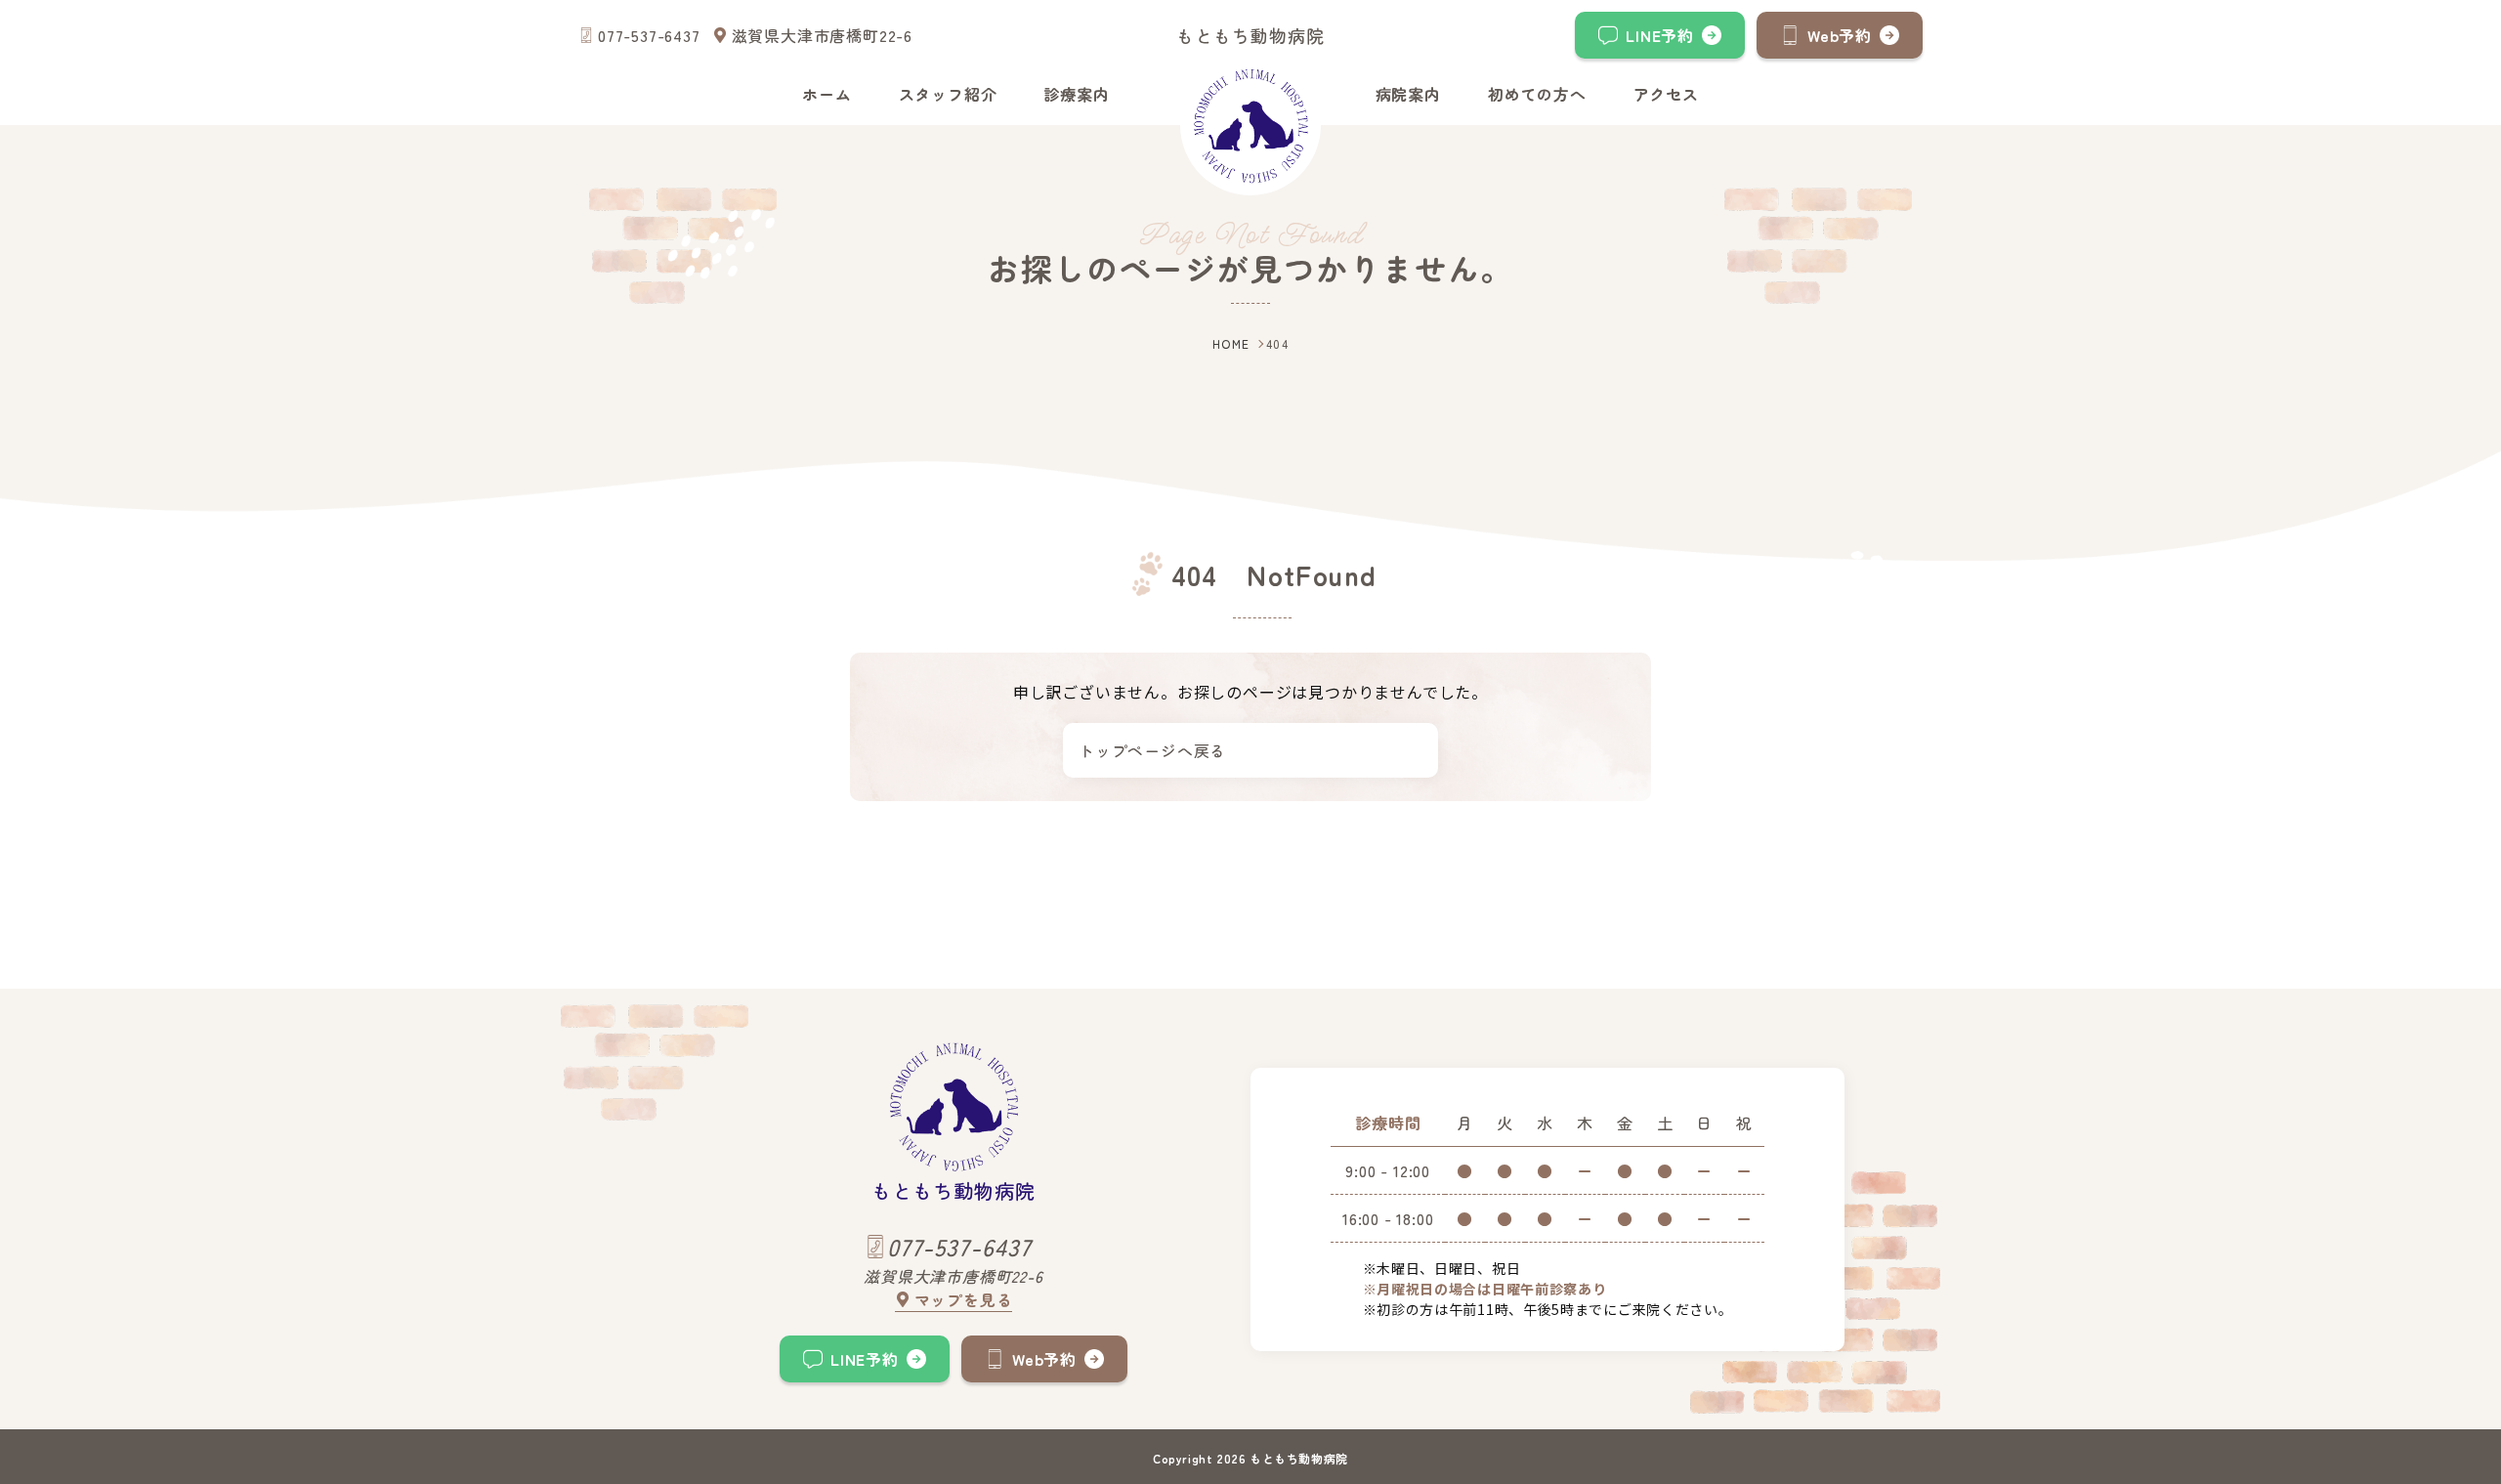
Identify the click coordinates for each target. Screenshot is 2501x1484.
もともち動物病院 (1250, 35)
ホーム (827, 94)
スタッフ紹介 (948, 94)
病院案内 (1408, 94)
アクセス (1666, 94)
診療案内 (1076, 94)
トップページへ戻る (1152, 750)
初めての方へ (1537, 94)
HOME (1231, 343)
